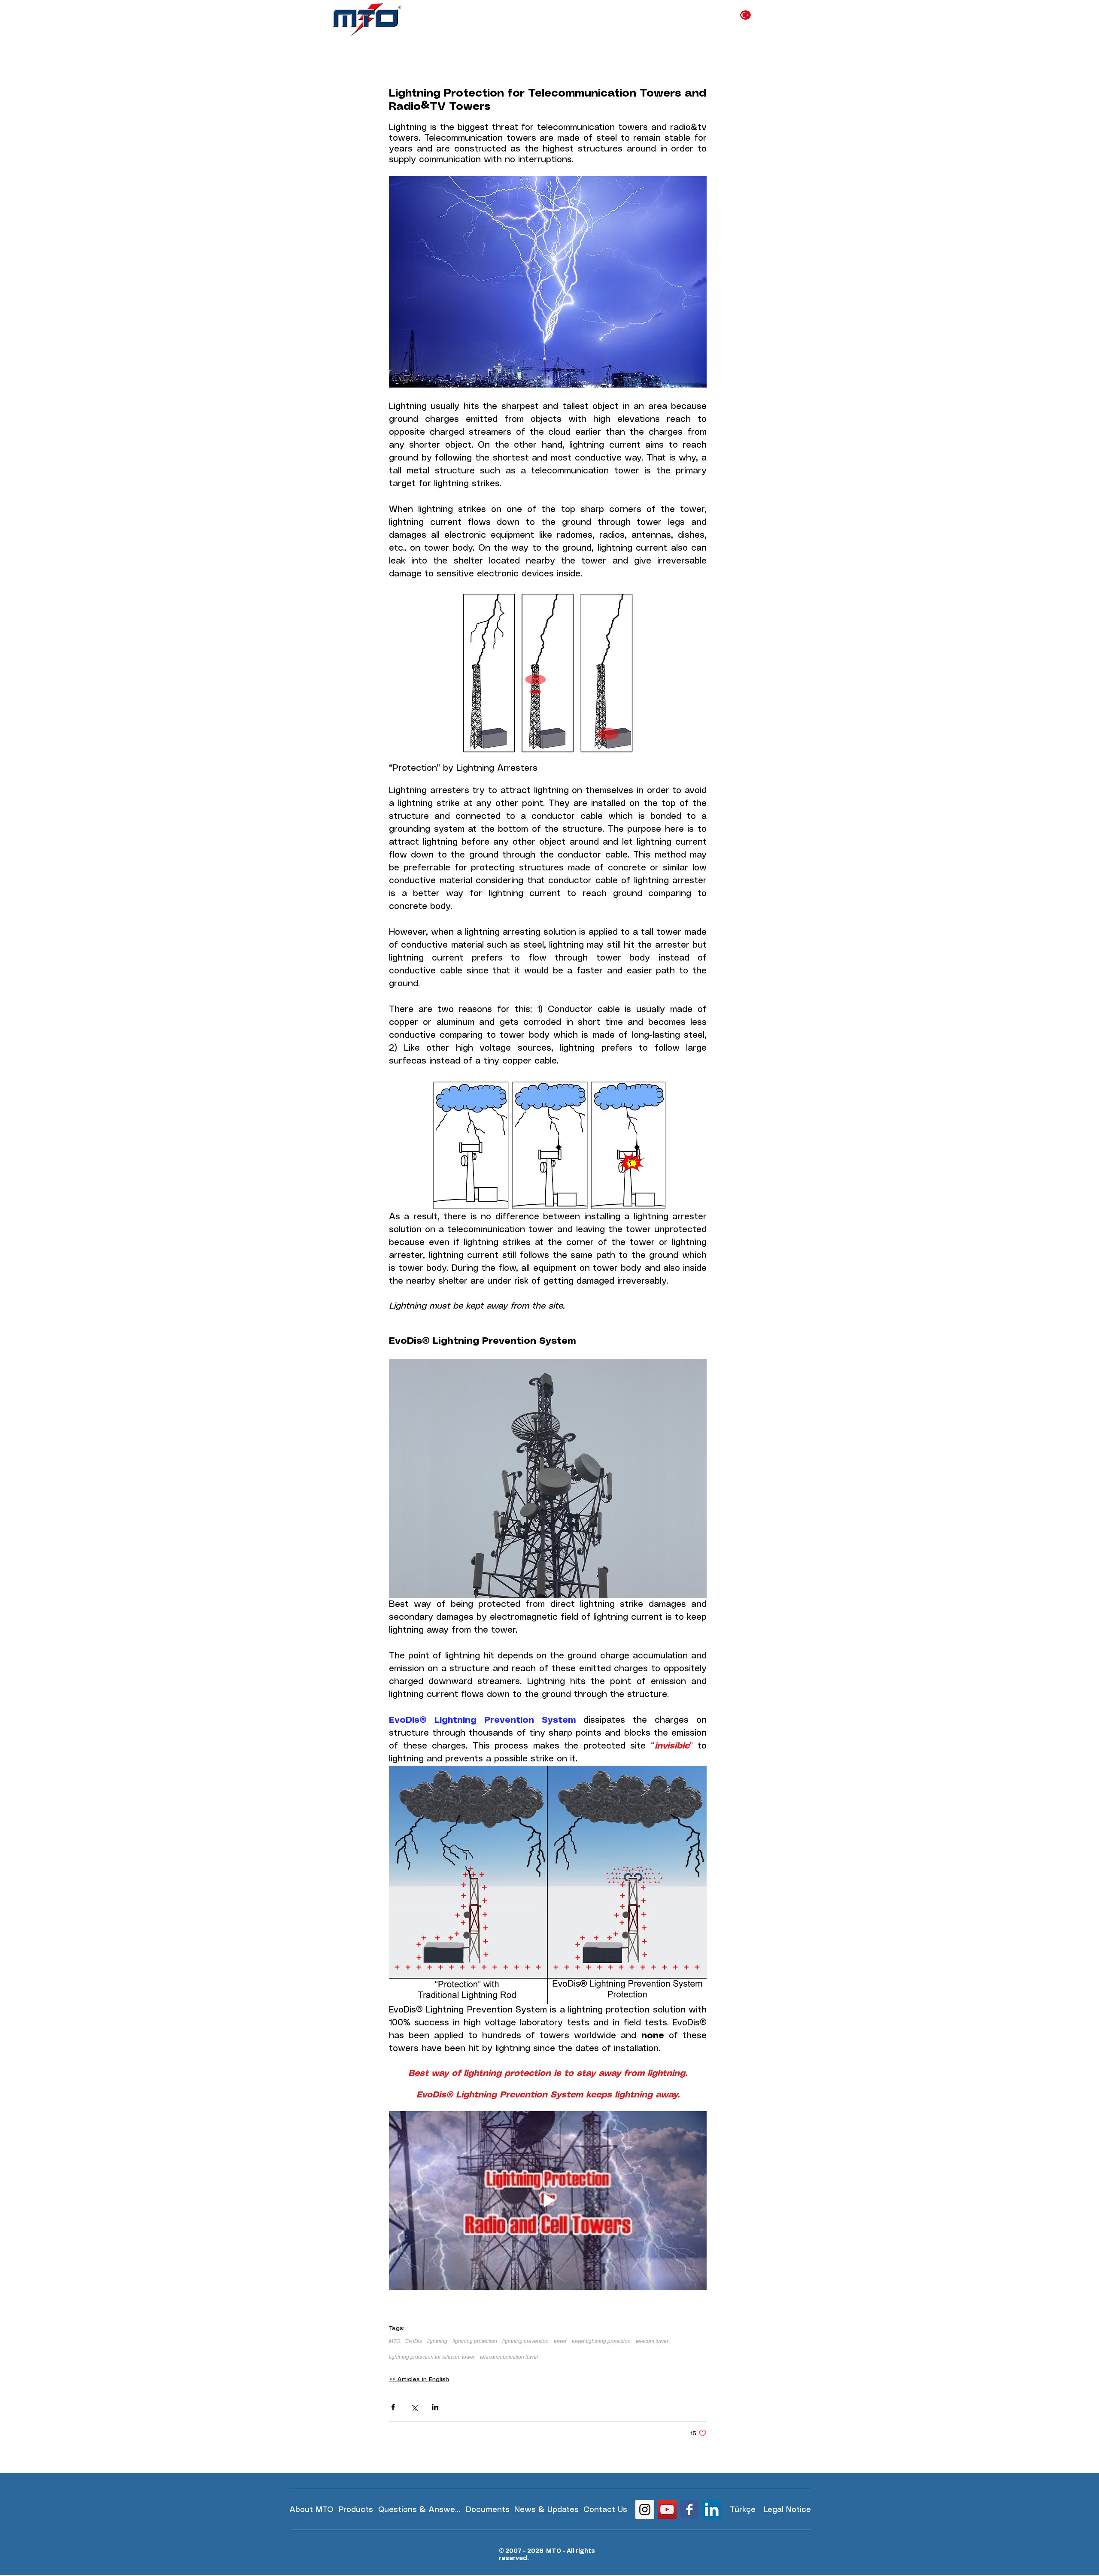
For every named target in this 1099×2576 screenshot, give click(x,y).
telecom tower (652, 2341)
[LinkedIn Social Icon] (712, 2509)
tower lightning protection (601, 2341)
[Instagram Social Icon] (645, 2509)
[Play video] (548, 2200)
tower (560, 2341)
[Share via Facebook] (393, 2407)
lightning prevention (525, 2341)
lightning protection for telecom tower (432, 2357)
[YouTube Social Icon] (667, 2509)
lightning (437, 2341)
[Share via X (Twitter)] (414, 2407)
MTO (395, 2341)
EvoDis (414, 2341)
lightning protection (475, 2341)
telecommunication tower (509, 2357)
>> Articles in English (419, 2379)
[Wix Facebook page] (689, 2509)
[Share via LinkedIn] (435, 2407)
